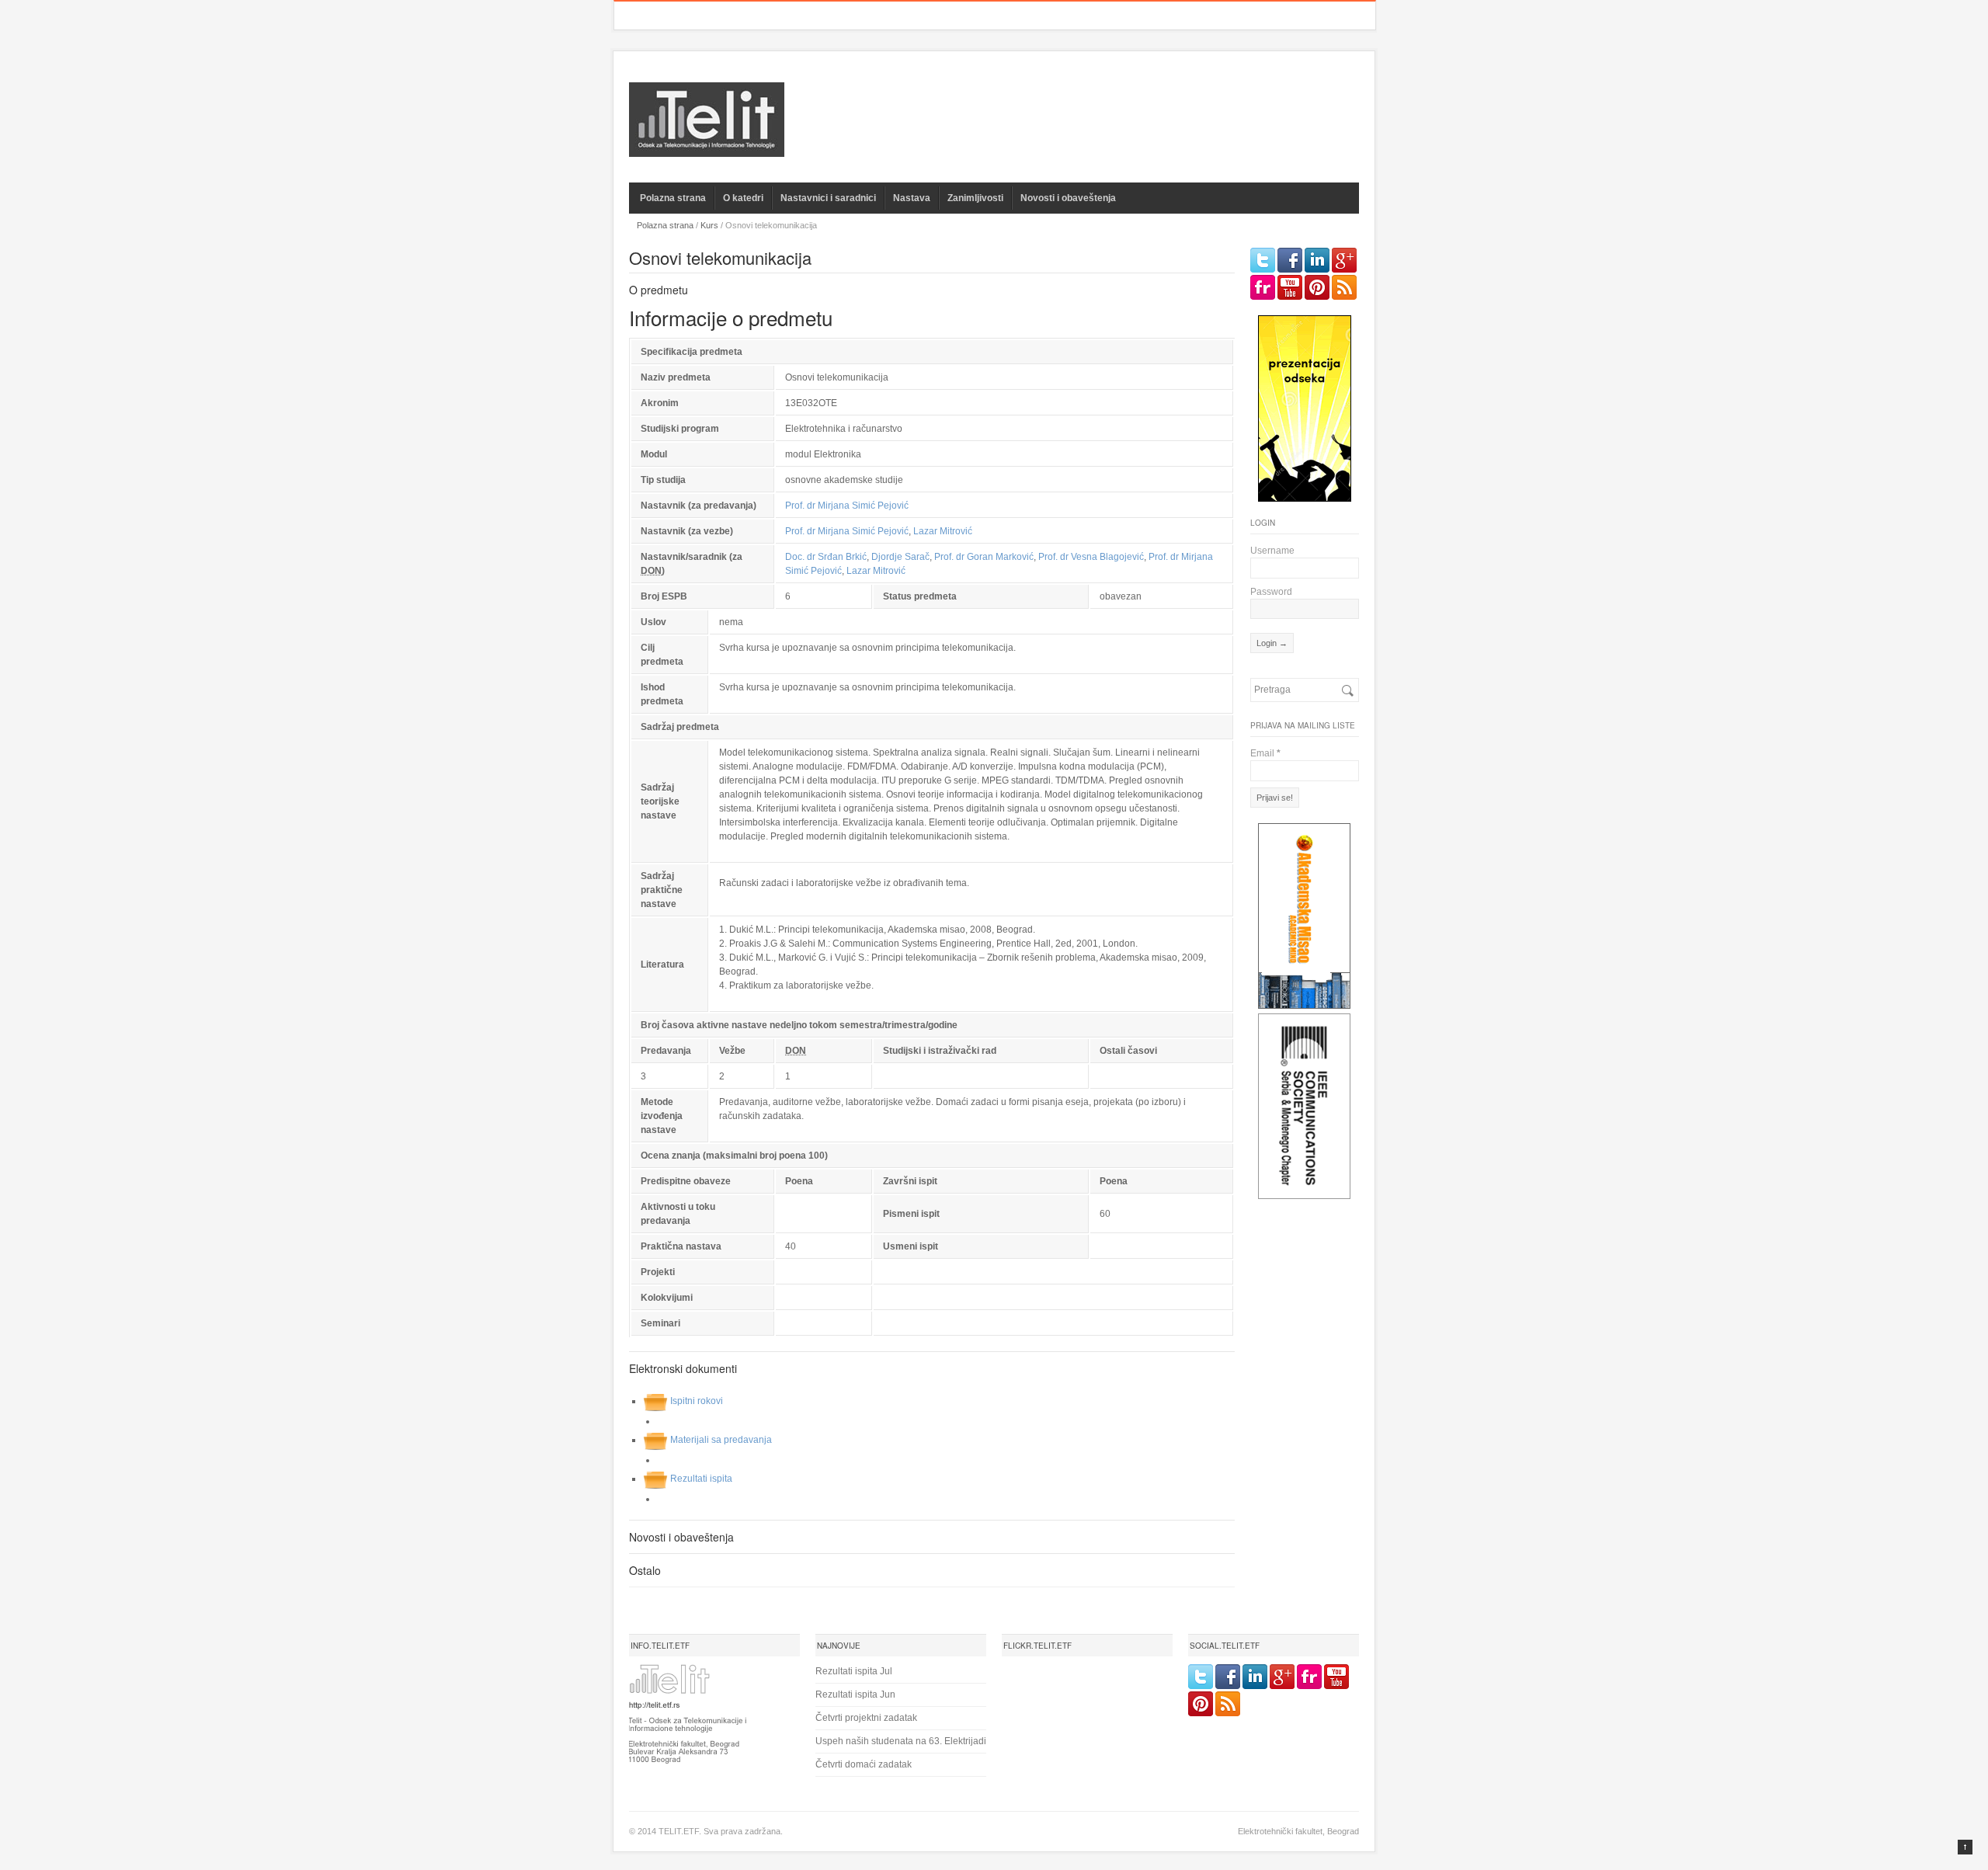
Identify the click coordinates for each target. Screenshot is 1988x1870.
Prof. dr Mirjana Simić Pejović (847, 506)
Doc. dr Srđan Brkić (826, 557)
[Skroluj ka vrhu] (1965, 1847)
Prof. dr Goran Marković (984, 557)
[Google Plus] (1344, 260)
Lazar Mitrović (943, 531)
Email (1265, 753)
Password (1271, 592)
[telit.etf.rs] (707, 147)
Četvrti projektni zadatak (866, 1718)
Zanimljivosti (975, 198)
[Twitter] (1263, 260)
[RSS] (1344, 287)
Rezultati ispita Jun (855, 1694)
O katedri (743, 198)
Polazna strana (673, 198)
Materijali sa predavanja (721, 1440)
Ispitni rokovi (697, 1401)
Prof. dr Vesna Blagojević (1091, 557)
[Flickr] (1263, 287)
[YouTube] (1290, 287)
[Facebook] (1290, 260)
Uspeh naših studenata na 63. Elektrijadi (901, 1741)
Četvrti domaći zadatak (864, 1764)
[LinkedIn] (1317, 260)
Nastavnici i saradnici (828, 198)
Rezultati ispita (701, 1479)
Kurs (709, 225)
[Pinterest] (1317, 287)
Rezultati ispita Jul (854, 1671)
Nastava (912, 198)
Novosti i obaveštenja (1068, 198)
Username (1272, 551)
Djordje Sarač (900, 557)
